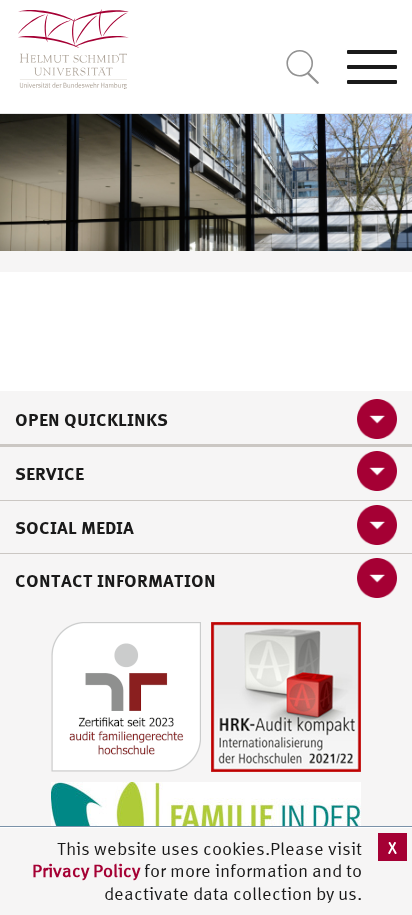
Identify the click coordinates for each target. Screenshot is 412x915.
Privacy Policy (88, 870)
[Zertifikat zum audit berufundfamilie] (126, 694)
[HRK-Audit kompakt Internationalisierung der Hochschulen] (286, 694)
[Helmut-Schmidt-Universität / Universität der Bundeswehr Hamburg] (64, 44)
